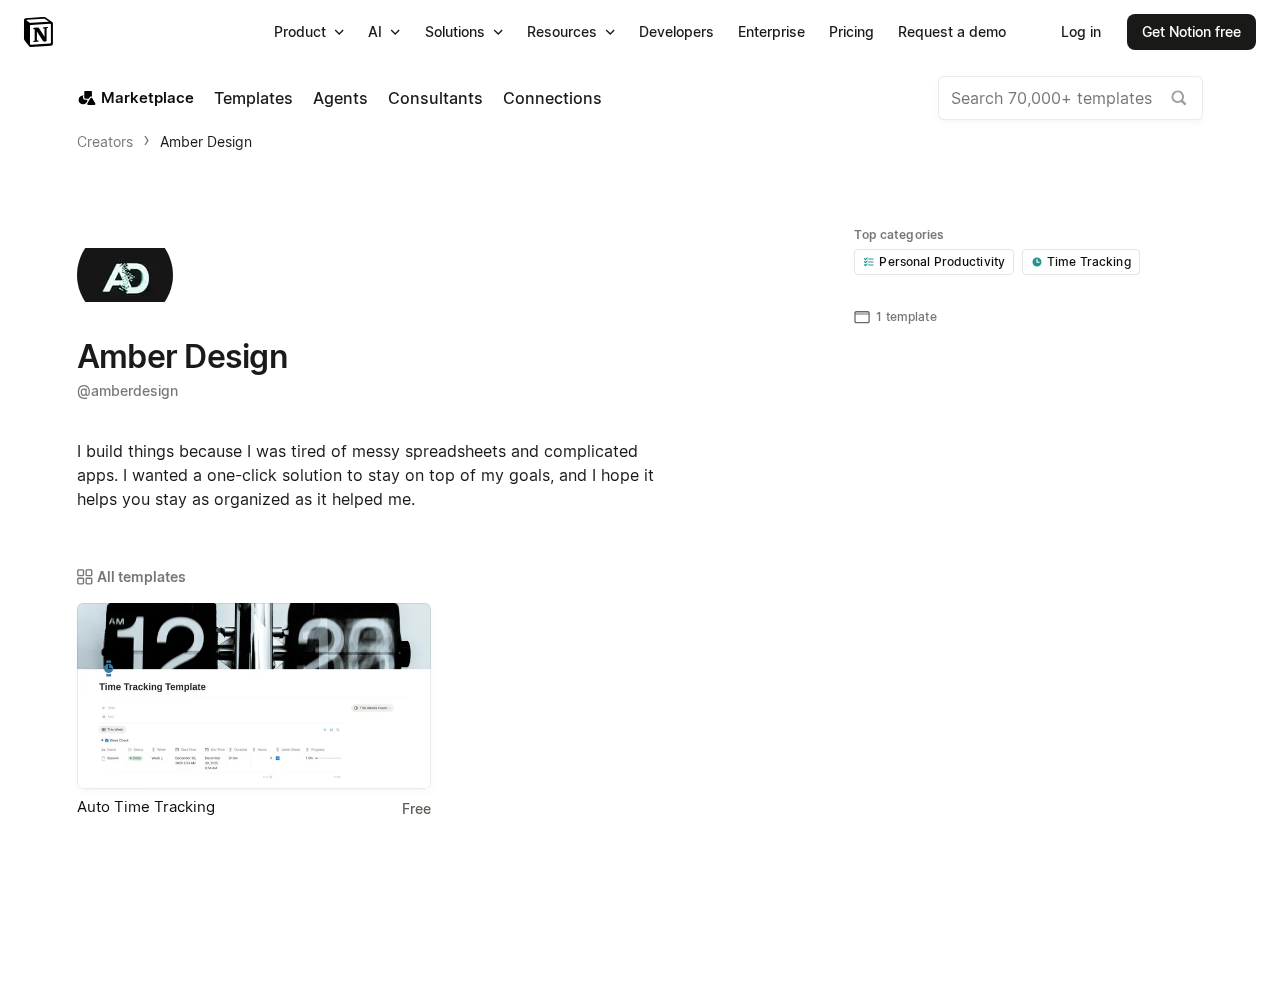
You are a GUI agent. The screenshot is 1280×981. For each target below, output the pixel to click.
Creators (105, 141)
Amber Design (206, 141)
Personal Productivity (942, 261)
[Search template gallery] (1179, 98)
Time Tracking (1089, 261)
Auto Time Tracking (146, 806)
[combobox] (1070, 98)
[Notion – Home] (40, 32)
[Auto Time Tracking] (254, 696)
